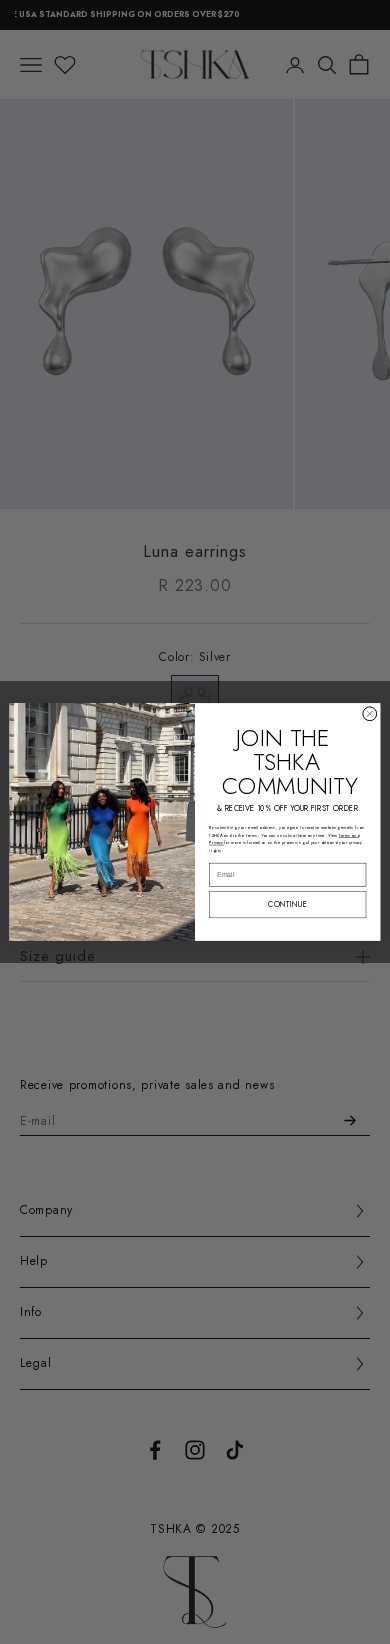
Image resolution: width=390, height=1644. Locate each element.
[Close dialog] (370, 714)
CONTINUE (287, 904)
